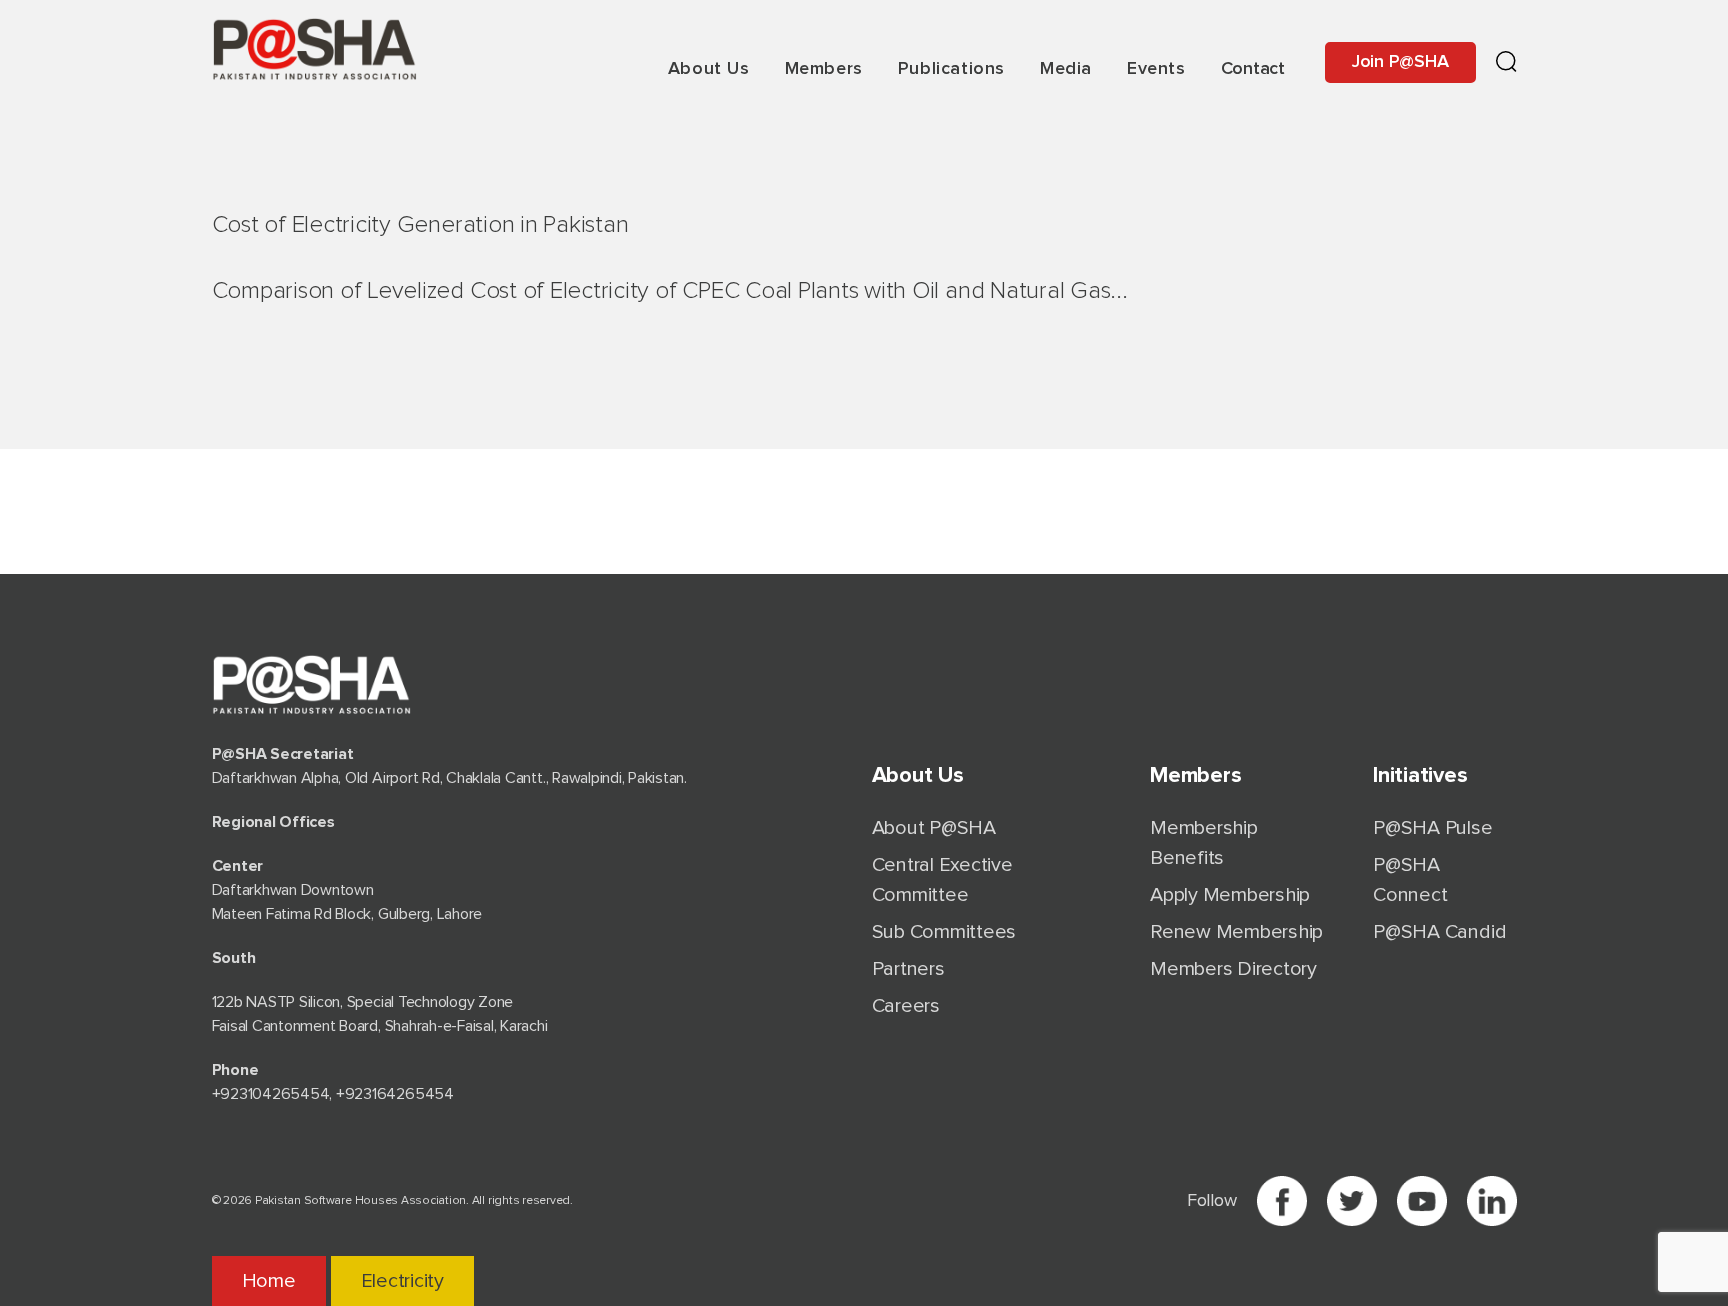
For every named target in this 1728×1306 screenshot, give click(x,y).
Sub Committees (944, 932)
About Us (709, 69)
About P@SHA (934, 828)
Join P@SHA (1400, 62)
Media (1066, 69)
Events (1156, 69)
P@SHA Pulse (1432, 828)
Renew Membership (1236, 932)
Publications (951, 69)
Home (269, 1281)
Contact (1253, 69)
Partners (908, 969)
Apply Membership (1230, 895)
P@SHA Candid (1439, 932)
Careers (906, 1006)
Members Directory (1233, 969)
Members (824, 69)
